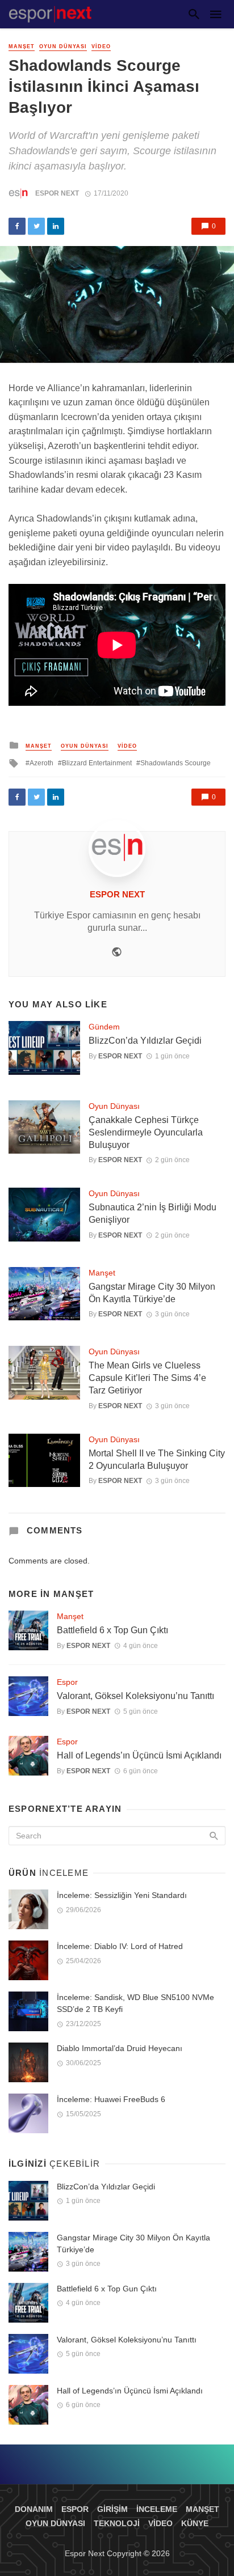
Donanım (34, 2509)
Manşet (22, 46)
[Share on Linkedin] (56, 226)
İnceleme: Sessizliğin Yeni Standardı (122, 1895)
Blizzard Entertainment (97, 763)
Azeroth (41, 763)
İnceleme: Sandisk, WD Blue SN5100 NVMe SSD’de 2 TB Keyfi (135, 2003)
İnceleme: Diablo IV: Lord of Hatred (120, 1946)
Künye (195, 2523)
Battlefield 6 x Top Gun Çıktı (112, 1630)
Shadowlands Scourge (175, 763)
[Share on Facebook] (17, 226)
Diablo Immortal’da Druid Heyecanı (120, 2048)
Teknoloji (117, 2523)
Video (101, 46)
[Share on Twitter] (36, 226)
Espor (67, 1682)
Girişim (112, 2509)
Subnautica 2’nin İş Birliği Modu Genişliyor (152, 1213)
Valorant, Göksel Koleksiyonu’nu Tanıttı (135, 1696)
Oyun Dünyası (63, 46)
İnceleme (157, 2509)
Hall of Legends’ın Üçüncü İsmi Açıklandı (139, 1755)
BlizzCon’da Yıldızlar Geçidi (145, 1041)
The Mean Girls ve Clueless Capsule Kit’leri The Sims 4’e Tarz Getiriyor (147, 1378)
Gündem (104, 1027)
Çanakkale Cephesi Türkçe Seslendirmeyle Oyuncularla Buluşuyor (146, 1132)
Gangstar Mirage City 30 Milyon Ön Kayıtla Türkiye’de (152, 1293)
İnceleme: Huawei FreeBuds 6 (111, 2099)
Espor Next (57, 193)
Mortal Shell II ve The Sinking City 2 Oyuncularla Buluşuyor (157, 1459)
